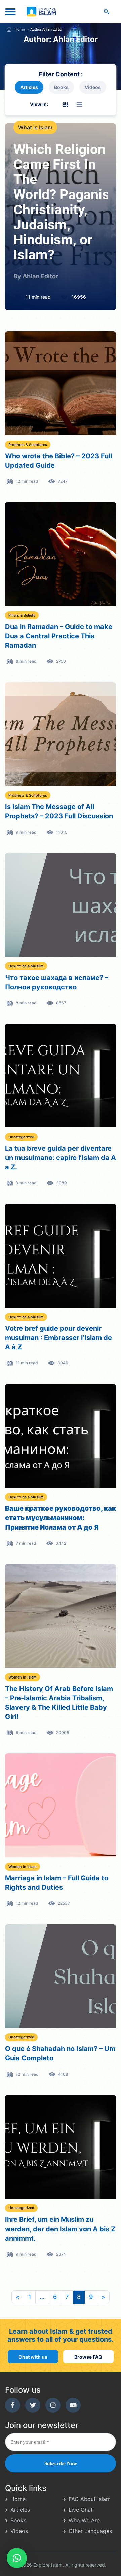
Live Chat (81, 2510)
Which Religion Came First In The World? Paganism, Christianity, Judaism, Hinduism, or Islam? (61, 203)
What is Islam (35, 127)
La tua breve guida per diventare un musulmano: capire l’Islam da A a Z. (61, 1158)
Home (20, 30)
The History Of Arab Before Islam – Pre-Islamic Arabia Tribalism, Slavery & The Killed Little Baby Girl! (59, 1703)
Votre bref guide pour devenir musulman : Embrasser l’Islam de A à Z (58, 1338)
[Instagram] (53, 2405)
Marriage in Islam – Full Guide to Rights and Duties (57, 1883)
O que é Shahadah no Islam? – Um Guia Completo (60, 2053)
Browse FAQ (88, 2357)
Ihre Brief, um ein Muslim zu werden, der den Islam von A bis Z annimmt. (60, 2229)
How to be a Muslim (26, 966)
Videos (93, 87)
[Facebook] (13, 2405)
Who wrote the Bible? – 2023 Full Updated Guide (58, 461)
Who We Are (84, 2520)
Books (61, 87)
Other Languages (90, 2531)
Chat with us (33, 2357)
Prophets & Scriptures (28, 445)
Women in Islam (23, 1677)
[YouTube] (73, 2405)
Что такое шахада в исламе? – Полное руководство (57, 982)
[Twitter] (33, 2405)
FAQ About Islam (90, 2499)
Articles (29, 87)
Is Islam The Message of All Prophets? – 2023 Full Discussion (59, 811)
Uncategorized (21, 1137)
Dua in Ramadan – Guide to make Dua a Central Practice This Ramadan (59, 636)
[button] (17, 2558)
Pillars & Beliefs (22, 615)
